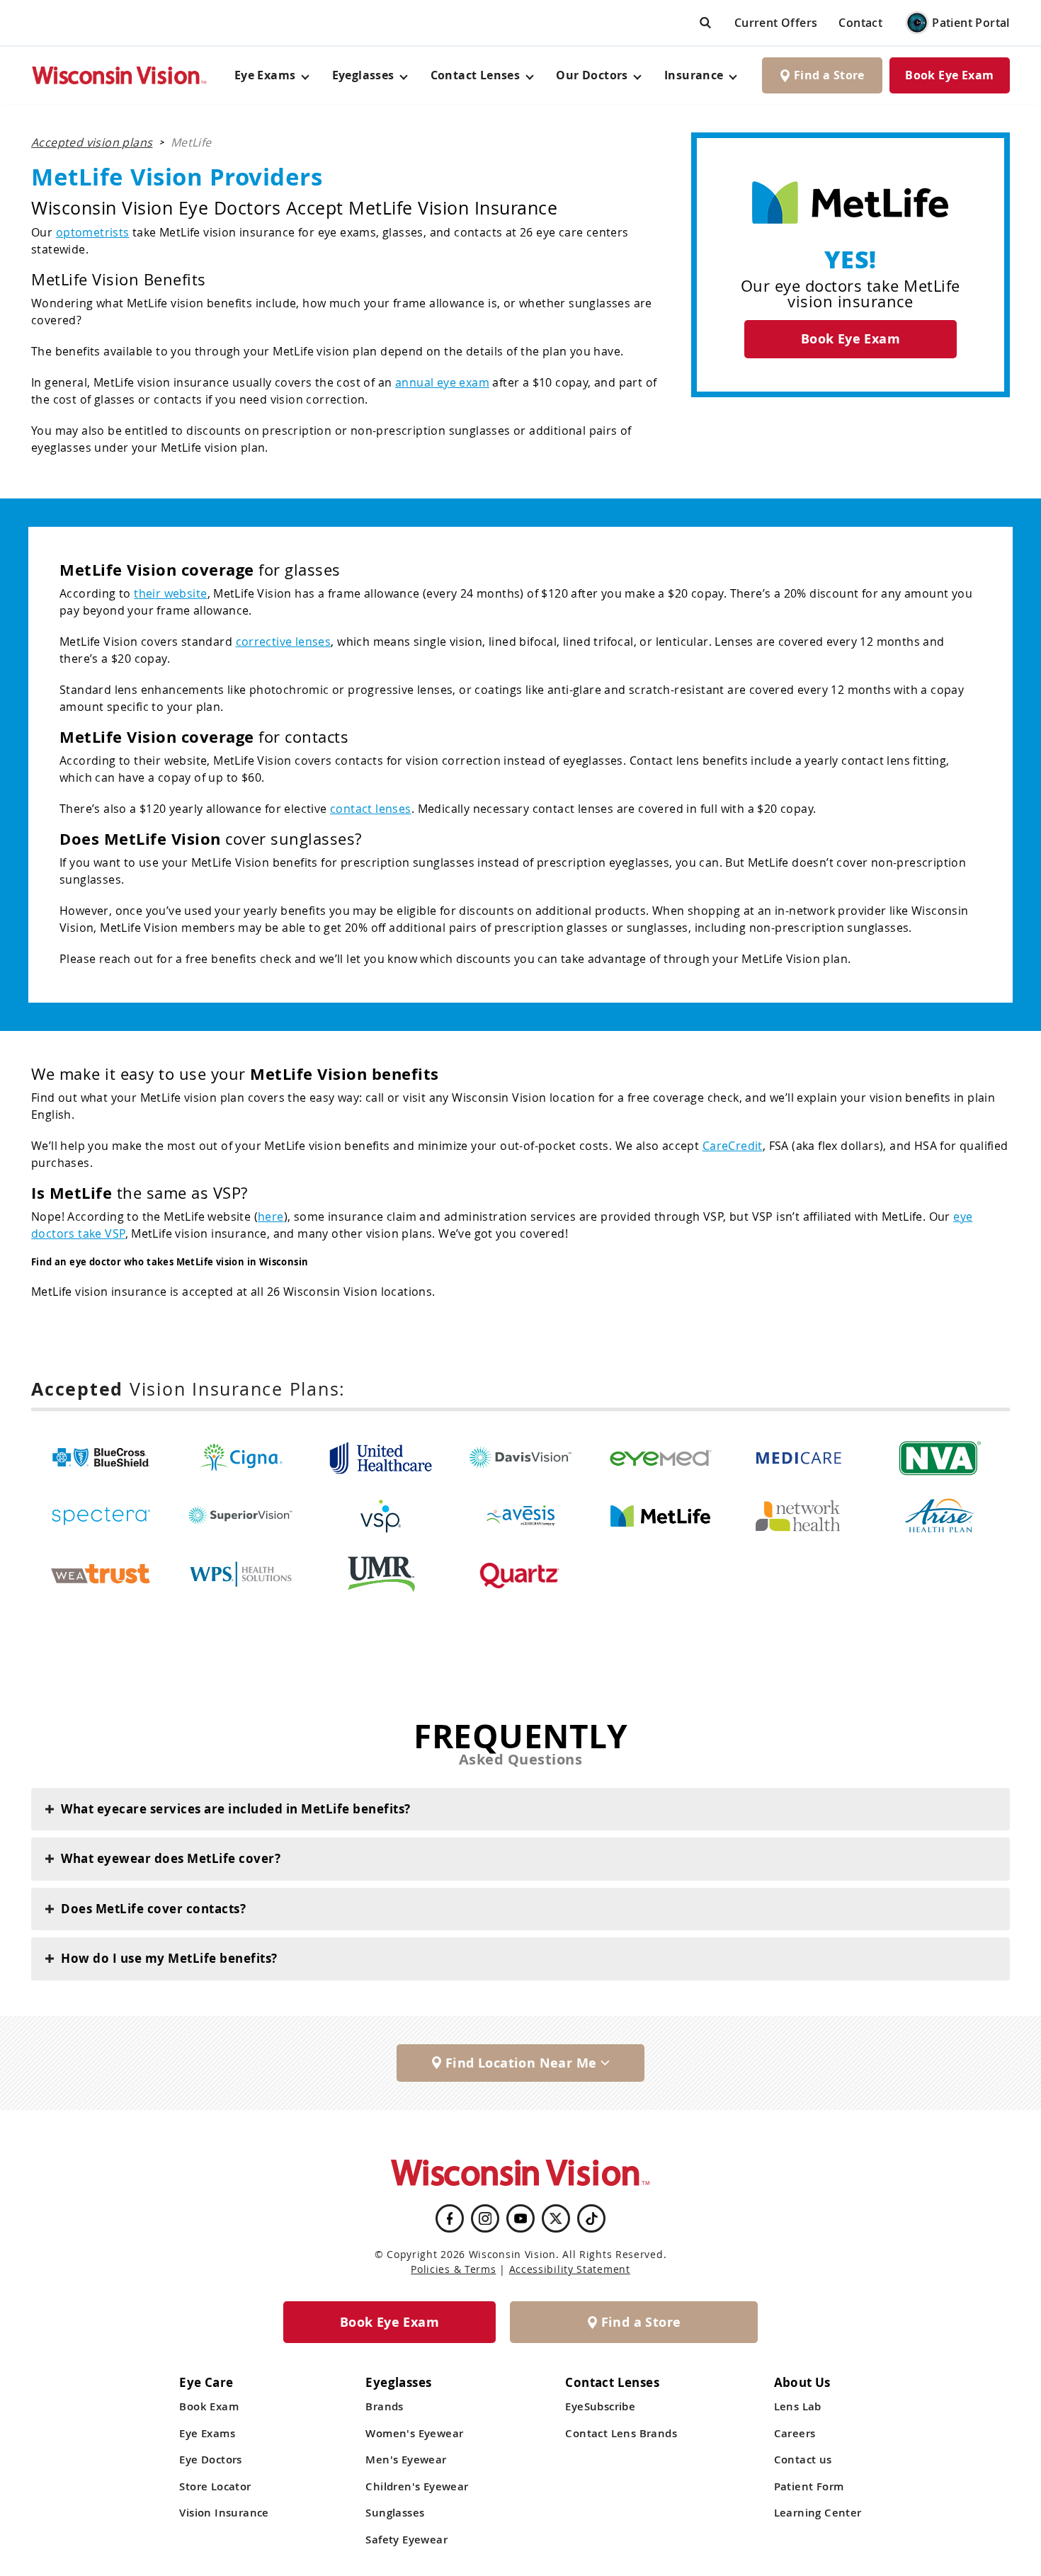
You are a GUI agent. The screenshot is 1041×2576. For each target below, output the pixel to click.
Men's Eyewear (406, 2460)
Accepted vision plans (92, 142)
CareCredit (733, 1146)
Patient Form (809, 2486)
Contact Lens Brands (621, 2433)
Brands (384, 2406)
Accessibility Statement (570, 2269)
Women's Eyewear (414, 2433)
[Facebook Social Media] (450, 2218)
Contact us (803, 2460)
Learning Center (818, 2513)
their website (170, 593)
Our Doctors (592, 75)
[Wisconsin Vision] (120, 75)
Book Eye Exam (949, 75)
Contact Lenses (476, 75)
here (271, 1216)
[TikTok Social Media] (592, 2218)
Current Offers (776, 23)
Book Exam (209, 2406)
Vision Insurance (224, 2513)
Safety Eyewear (406, 2540)
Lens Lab (798, 2406)
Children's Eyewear (417, 2486)
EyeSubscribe (600, 2406)
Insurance (694, 75)
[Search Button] (705, 22)
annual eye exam (442, 382)
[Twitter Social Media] (556, 2218)
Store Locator (215, 2486)
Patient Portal (971, 23)
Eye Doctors (210, 2460)
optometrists (93, 232)
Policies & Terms (453, 2269)
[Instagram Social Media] (485, 2218)
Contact (860, 23)
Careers (795, 2433)
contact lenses (371, 809)
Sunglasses (395, 2513)
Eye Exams (207, 2433)
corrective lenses (284, 642)
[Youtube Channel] (520, 2218)
